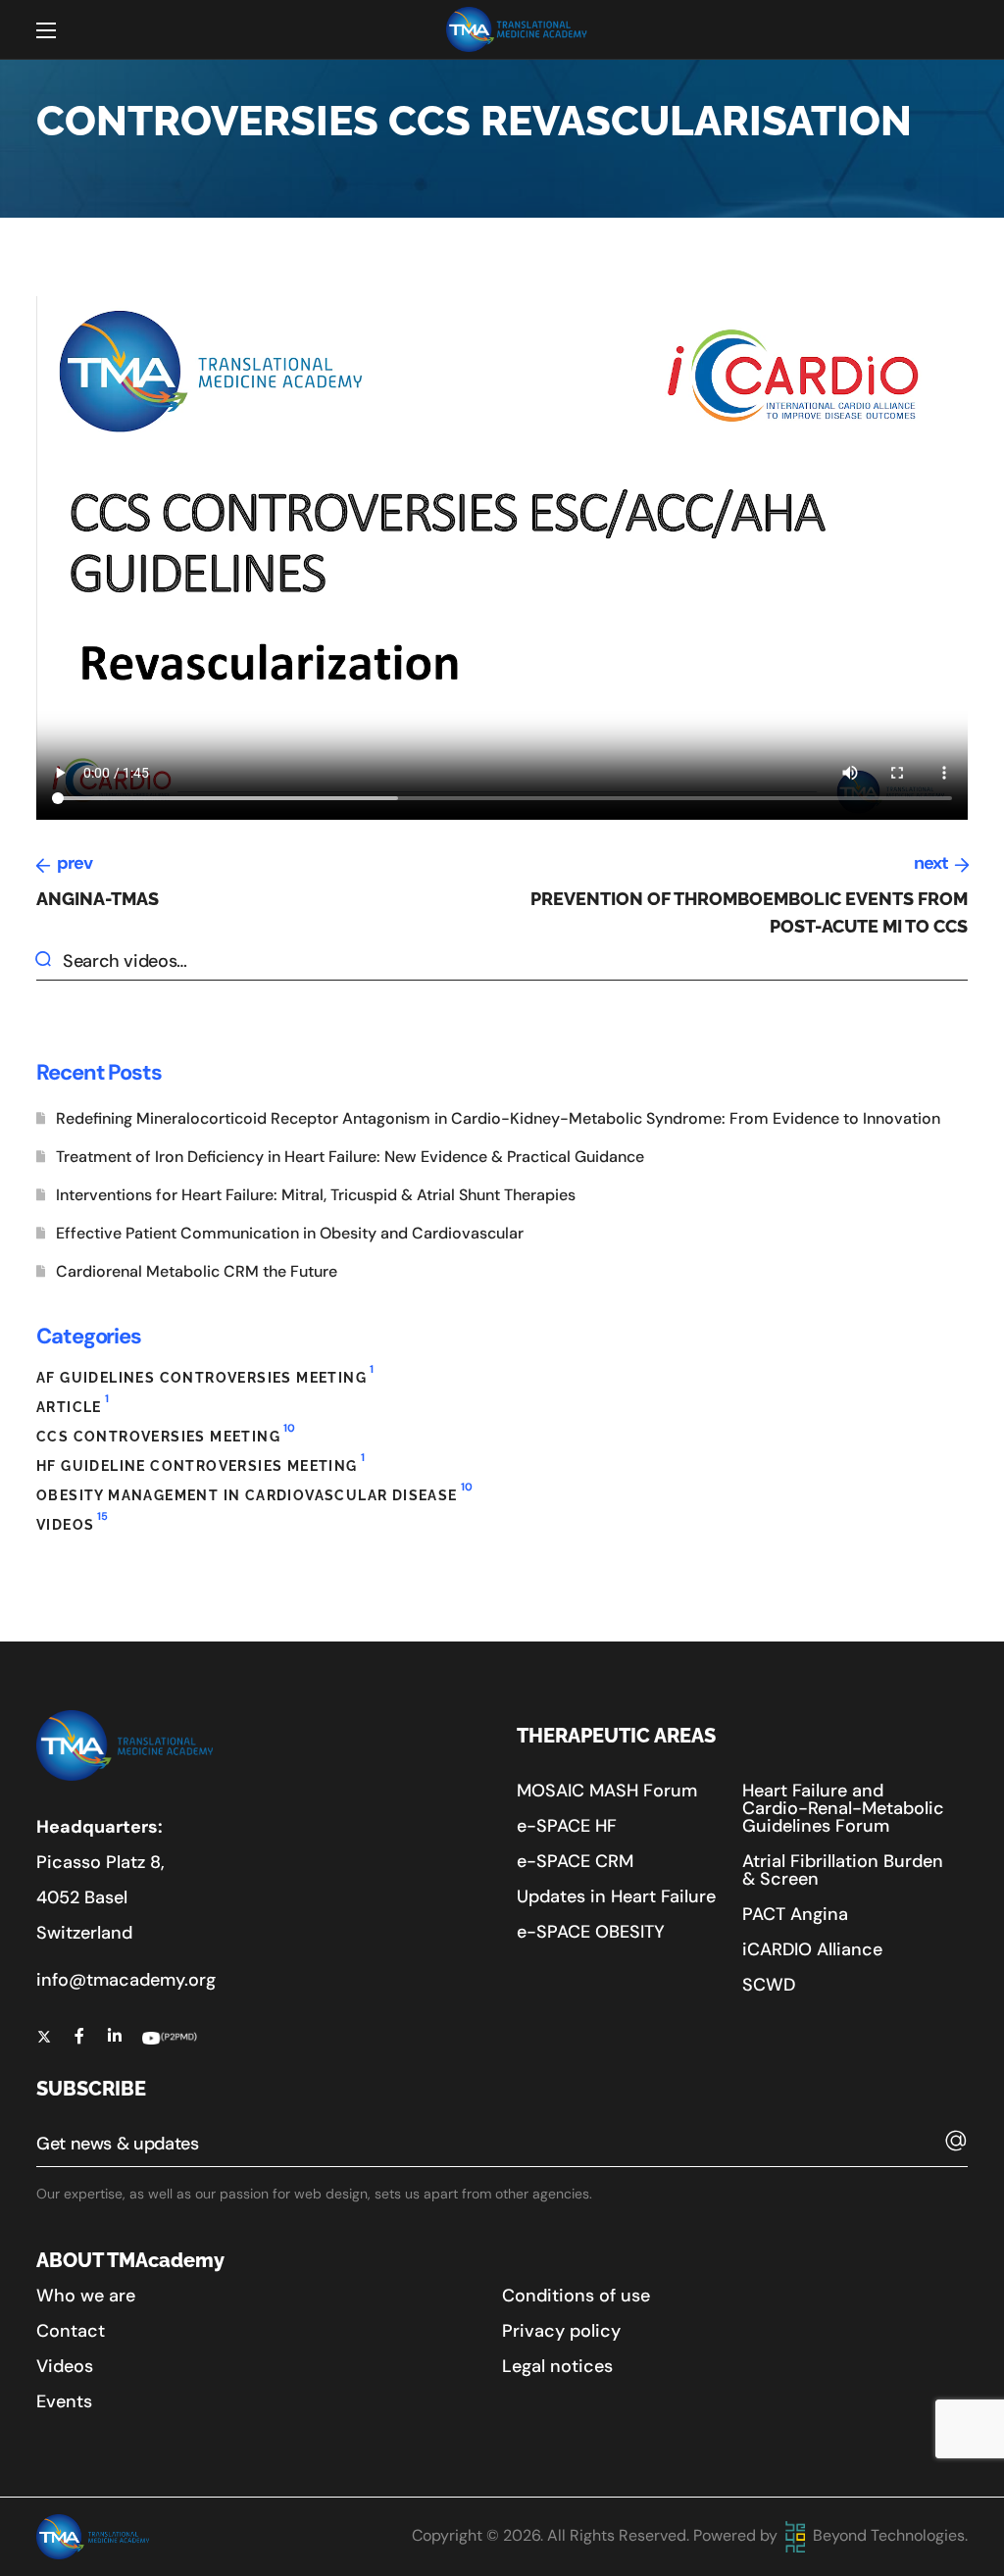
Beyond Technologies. (888, 2535)
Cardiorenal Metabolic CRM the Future (197, 1271)
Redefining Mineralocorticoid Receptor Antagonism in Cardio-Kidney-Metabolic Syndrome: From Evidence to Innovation (498, 1118)
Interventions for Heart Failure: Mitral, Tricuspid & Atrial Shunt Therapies (316, 1195)
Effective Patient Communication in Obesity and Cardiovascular (290, 1233)
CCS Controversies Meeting (166, 1434)
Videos (72, 1522)
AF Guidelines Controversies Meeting (205, 1375)
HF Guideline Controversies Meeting (201, 1464)
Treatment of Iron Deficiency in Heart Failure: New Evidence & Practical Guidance (350, 1157)
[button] (607, 1791)
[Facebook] (79, 2036)
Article (73, 1405)
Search (50, 961)
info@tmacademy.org (126, 1980)
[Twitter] (44, 2036)
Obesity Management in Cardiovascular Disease (254, 1493)
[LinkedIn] (115, 2036)
